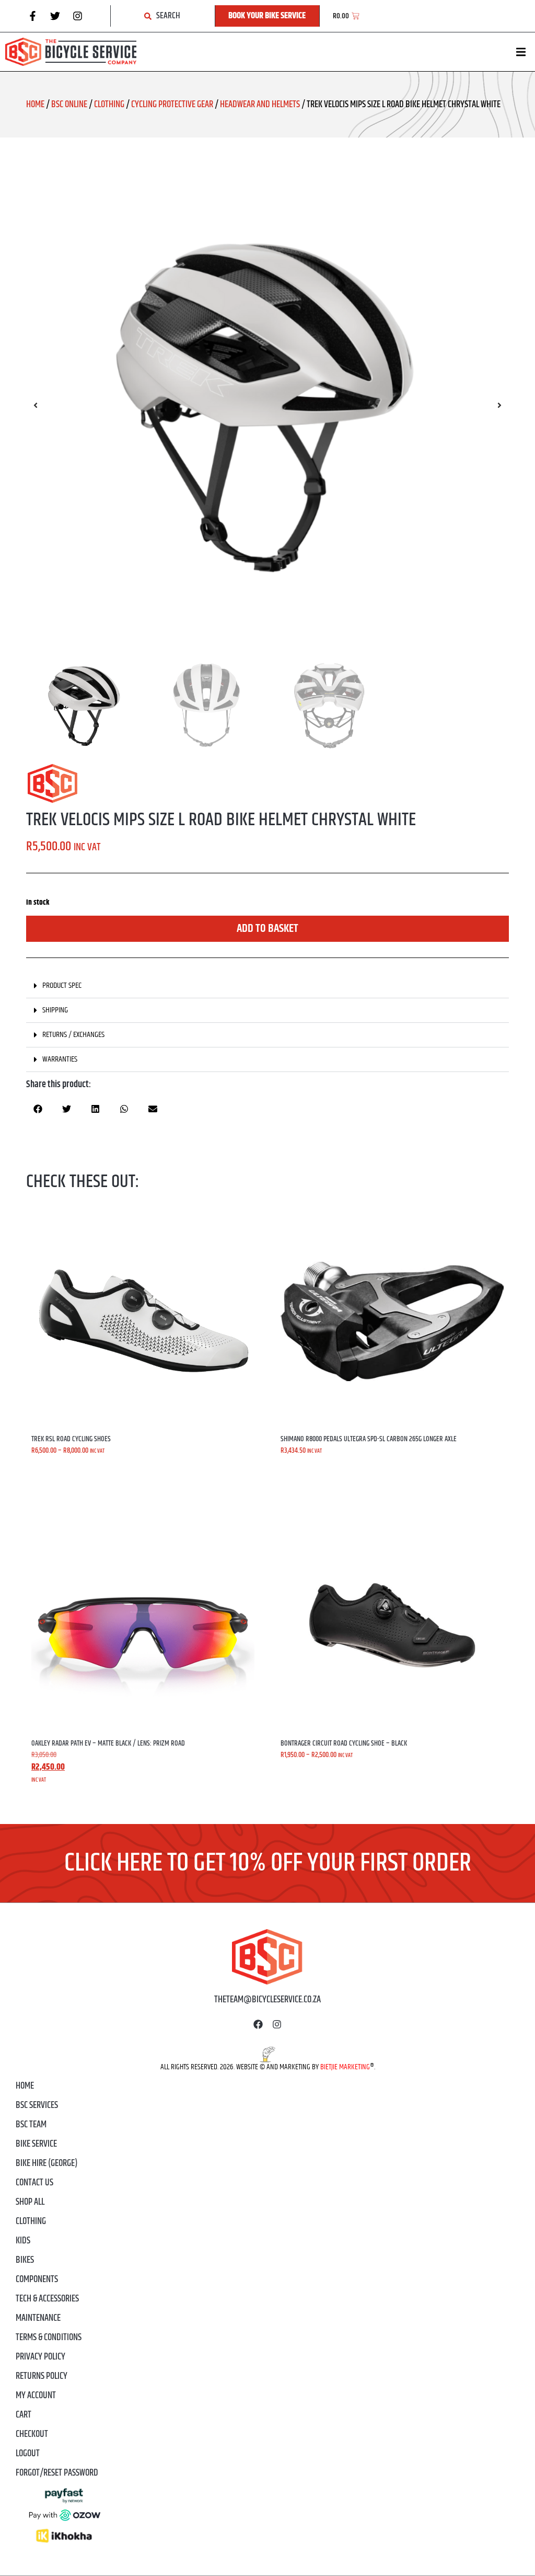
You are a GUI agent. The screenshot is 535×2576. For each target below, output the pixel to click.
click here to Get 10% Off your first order (268, 1863)
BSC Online (69, 105)
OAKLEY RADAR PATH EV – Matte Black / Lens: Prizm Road (108, 1743)
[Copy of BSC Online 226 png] (267, 405)
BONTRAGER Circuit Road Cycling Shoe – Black (344, 1743)
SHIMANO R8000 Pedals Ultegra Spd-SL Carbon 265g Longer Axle (369, 1439)
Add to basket (267, 929)
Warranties (60, 1059)
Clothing (109, 105)
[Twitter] (55, 16)
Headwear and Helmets (260, 105)
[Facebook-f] (32, 16)
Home (35, 105)
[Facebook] (258, 2024)
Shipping (55, 1010)
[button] (521, 52)
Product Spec (62, 985)
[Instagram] (77, 16)
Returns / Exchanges (73, 1035)
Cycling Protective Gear (172, 105)
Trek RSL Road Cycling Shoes (71, 1439)
